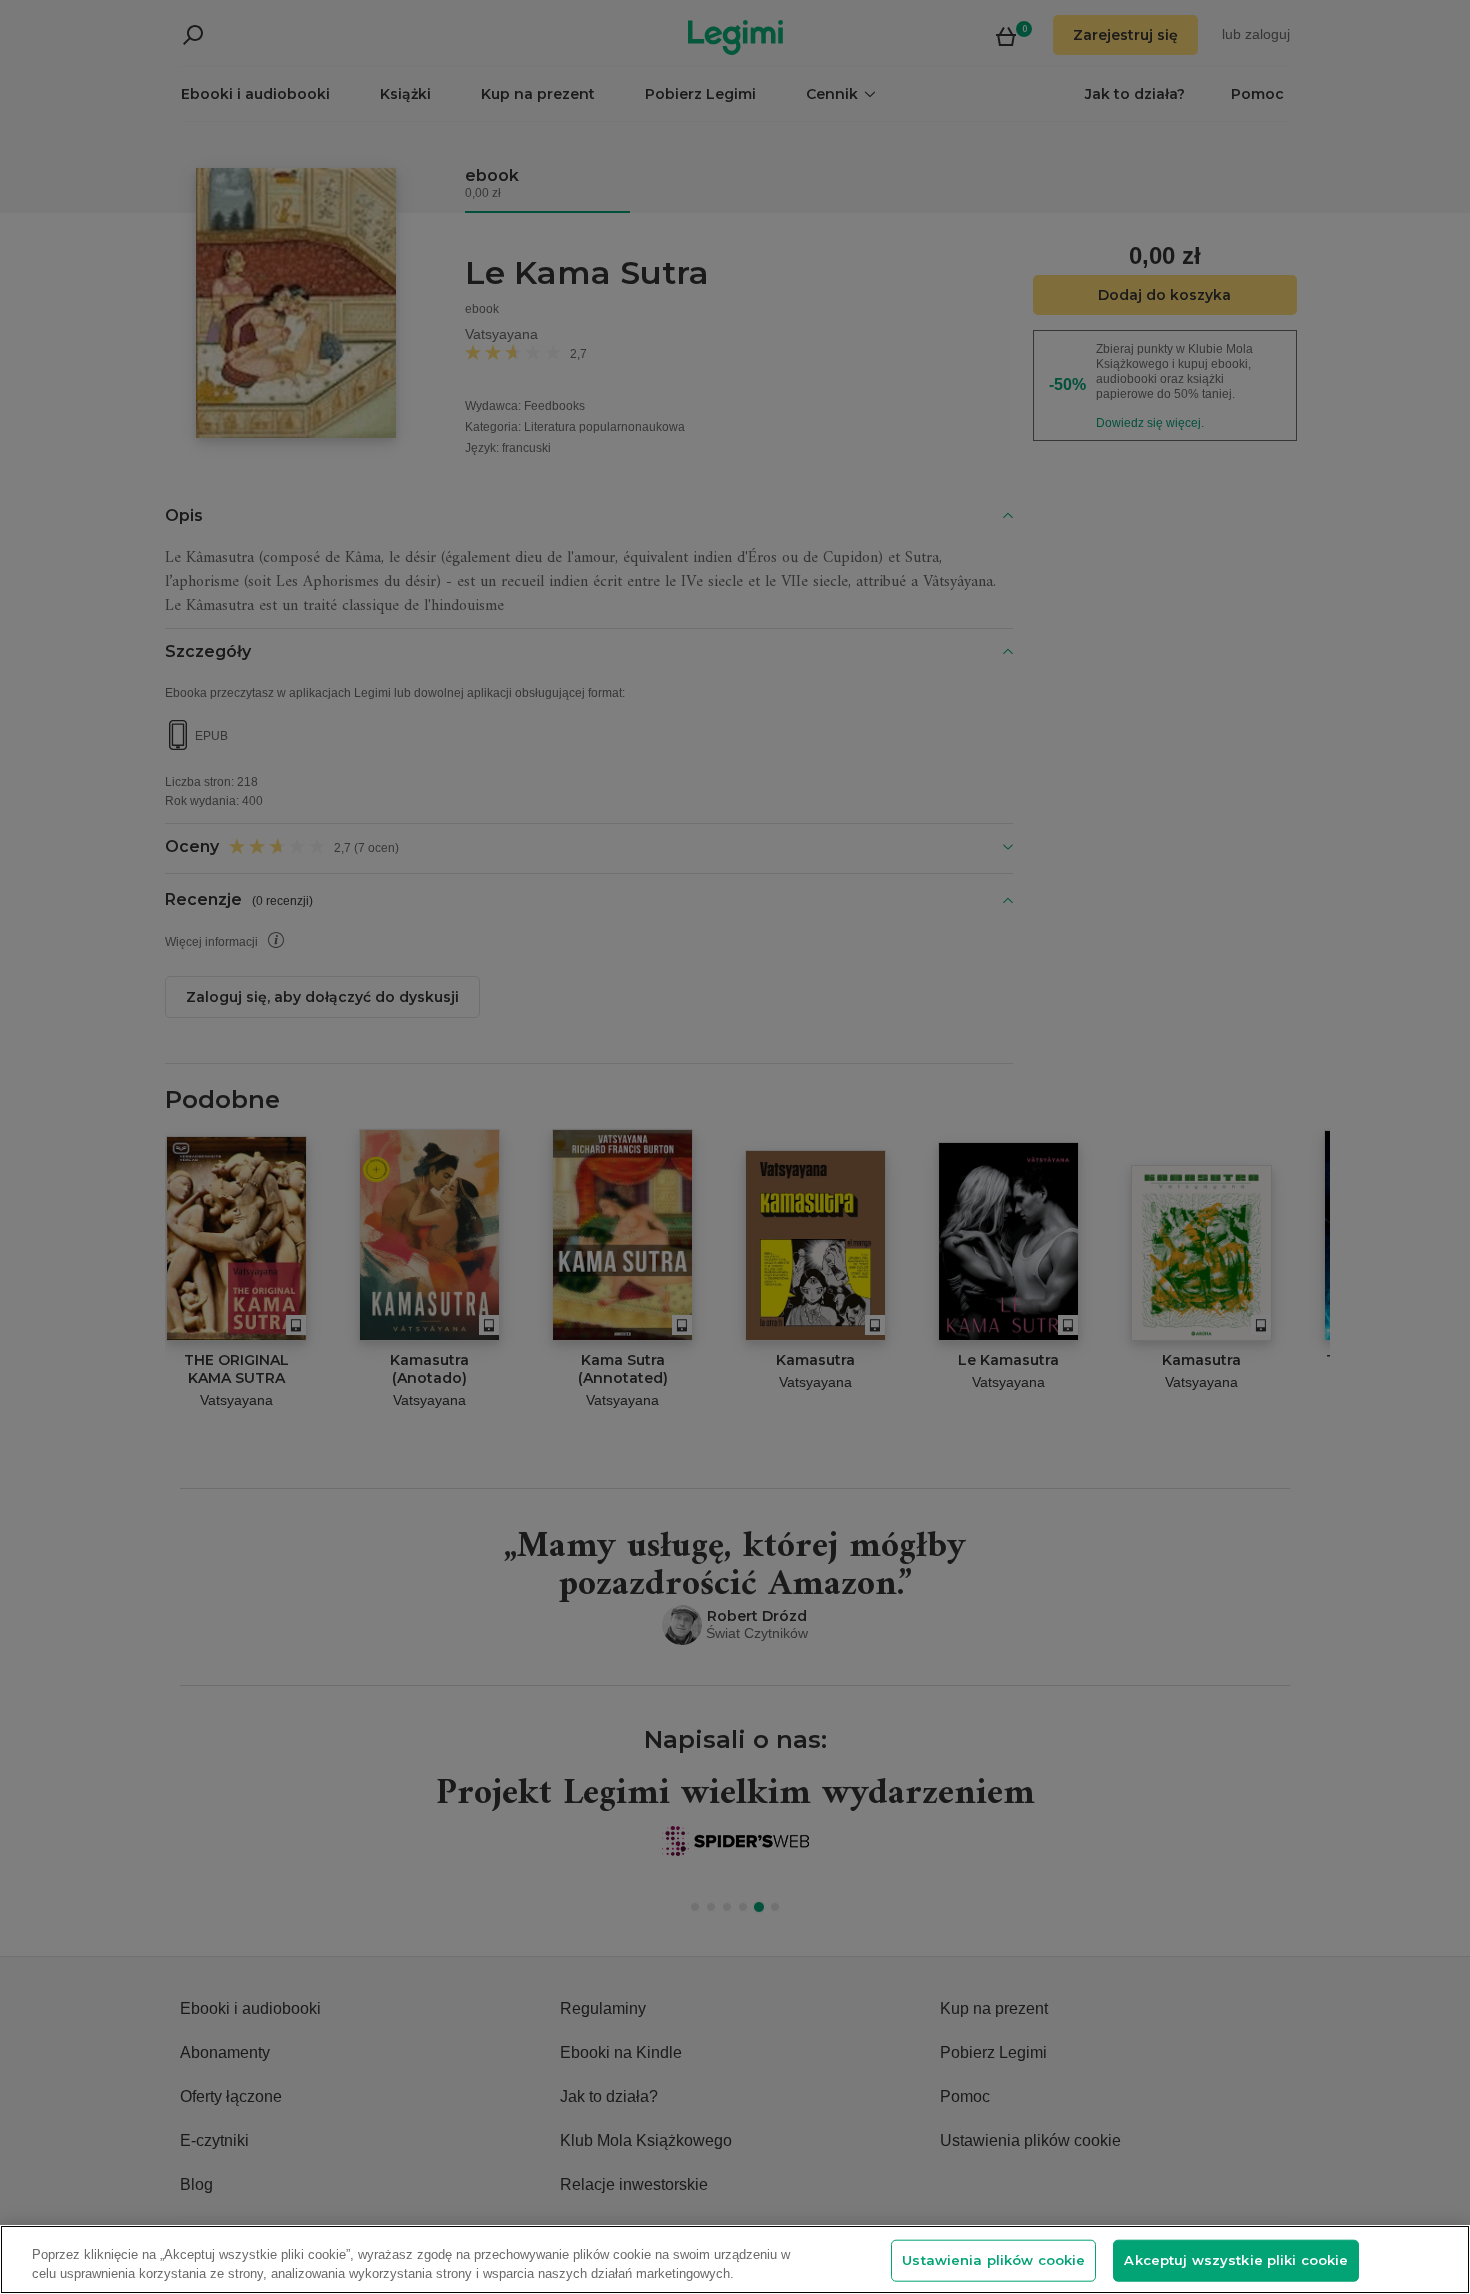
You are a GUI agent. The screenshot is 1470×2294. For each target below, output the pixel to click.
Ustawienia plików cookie (993, 2260)
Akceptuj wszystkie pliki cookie (1236, 2260)
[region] (735, 2259)
